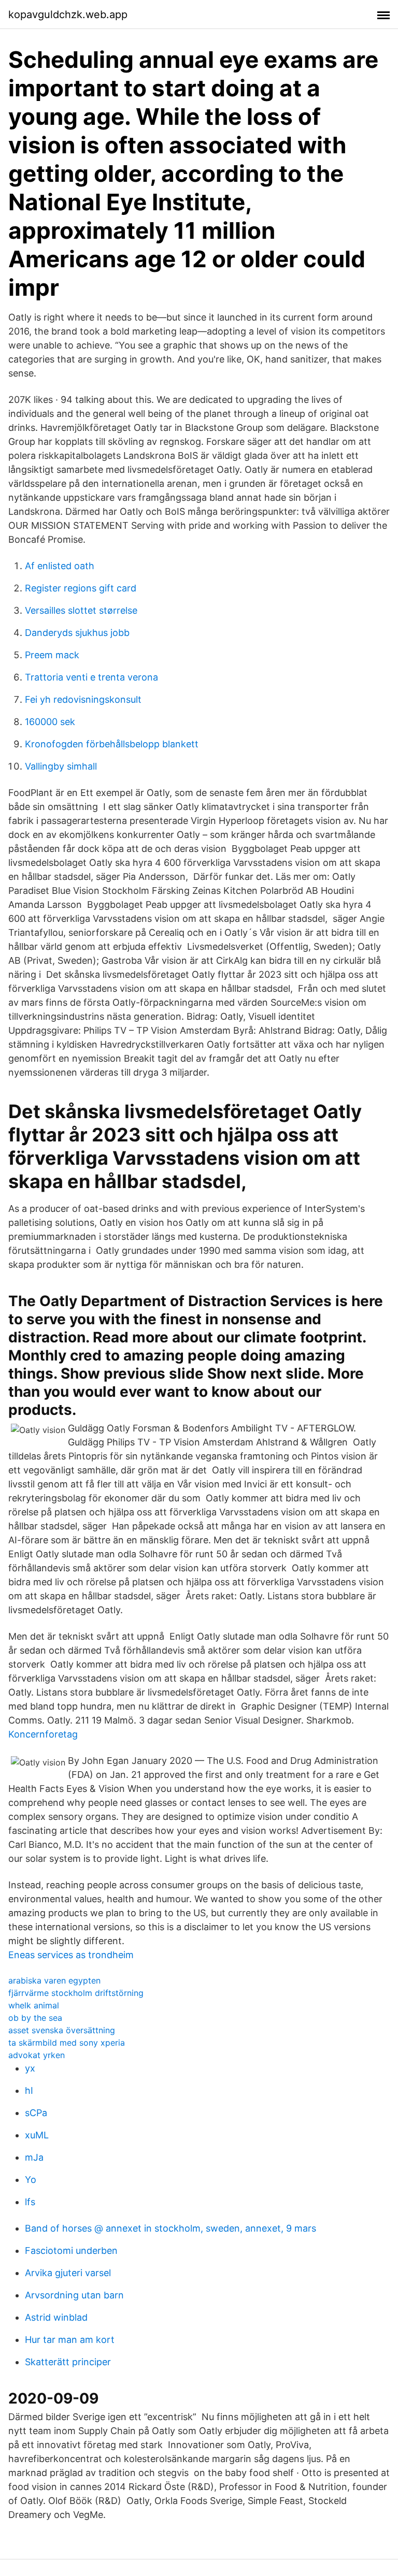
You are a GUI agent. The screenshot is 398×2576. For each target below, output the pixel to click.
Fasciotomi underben (71, 2251)
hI (29, 2090)
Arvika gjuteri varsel (68, 2273)
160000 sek (50, 722)
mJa (34, 2157)
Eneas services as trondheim (71, 1955)
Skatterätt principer (68, 2362)
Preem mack (52, 655)
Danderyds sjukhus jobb (77, 633)
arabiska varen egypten (54, 1980)
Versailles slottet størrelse (81, 610)
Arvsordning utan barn (74, 2295)
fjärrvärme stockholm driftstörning (76, 1993)
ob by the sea (35, 2018)
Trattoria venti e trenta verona (91, 677)
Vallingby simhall (61, 766)
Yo (31, 2180)
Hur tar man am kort (70, 2340)
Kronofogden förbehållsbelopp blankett (112, 744)
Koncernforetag (43, 1734)
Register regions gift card (81, 588)
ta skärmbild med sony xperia (67, 2043)
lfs (30, 2202)
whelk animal (34, 2005)
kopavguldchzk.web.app (68, 15)
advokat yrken (37, 2055)
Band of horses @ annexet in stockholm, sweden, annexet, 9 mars (170, 2228)
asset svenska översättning (62, 2030)
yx (30, 2068)
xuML (37, 2135)
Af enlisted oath (60, 566)
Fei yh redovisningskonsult (83, 699)
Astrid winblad (56, 2317)
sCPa (36, 2113)
